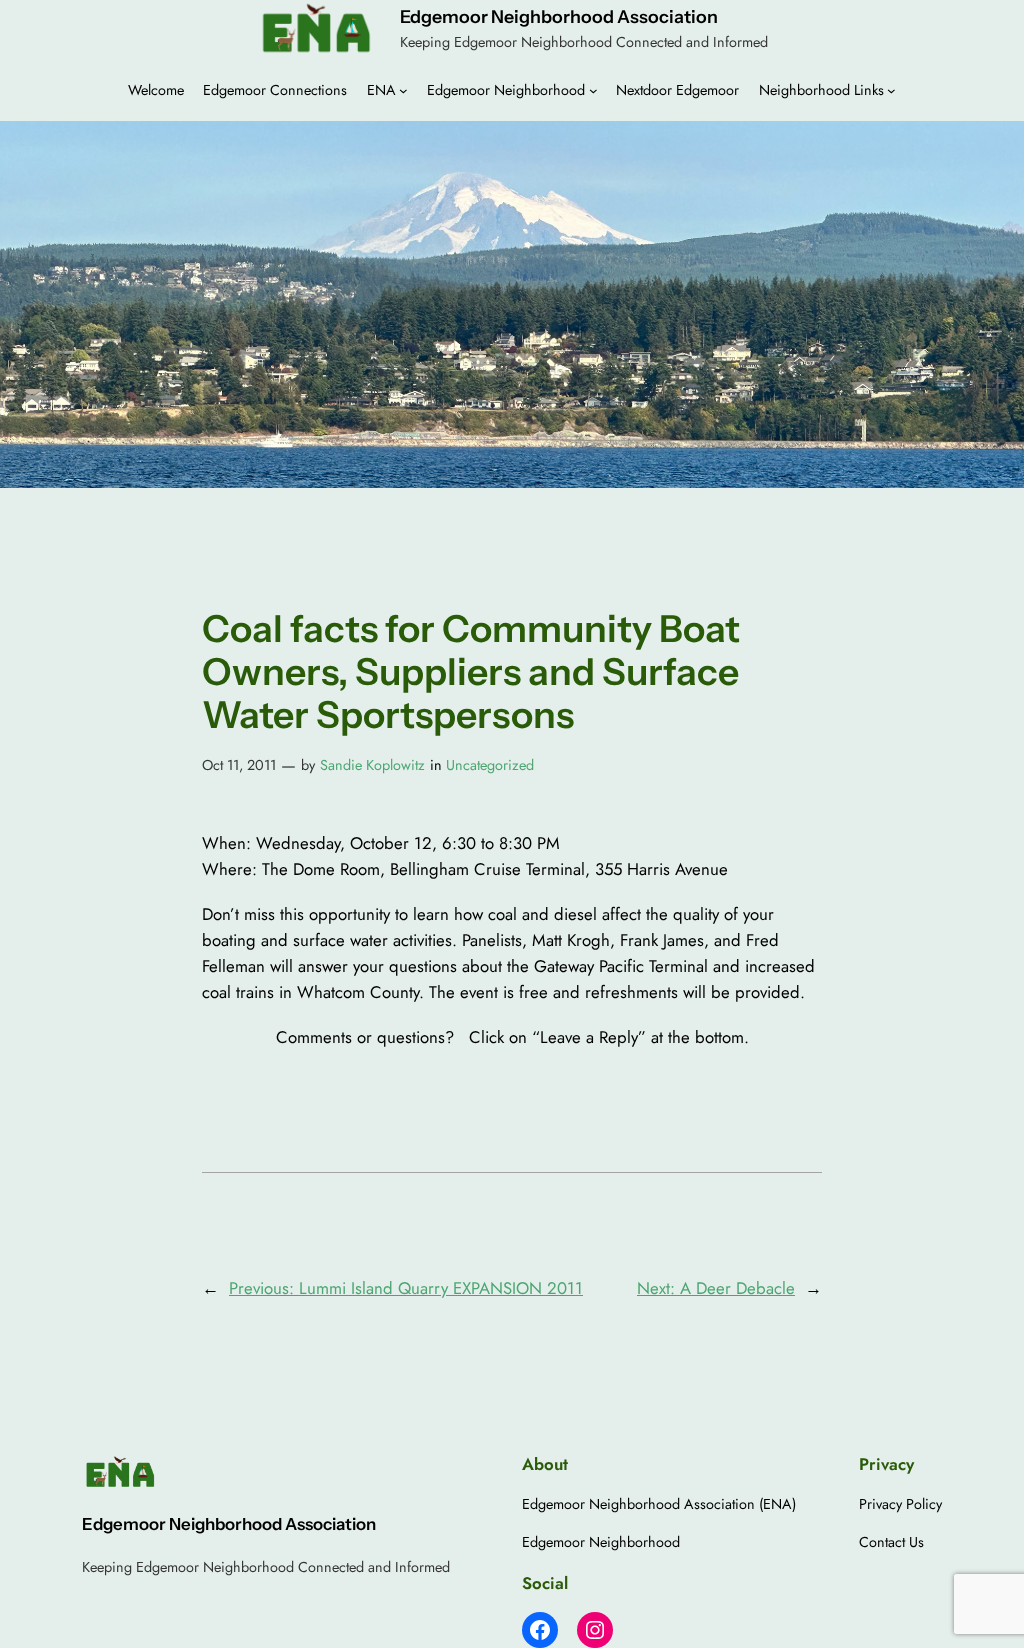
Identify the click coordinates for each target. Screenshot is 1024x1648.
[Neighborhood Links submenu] (891, 90)
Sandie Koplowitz (372, 765)
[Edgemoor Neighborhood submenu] (593, 90)
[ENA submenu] (403, 90)
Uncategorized (490, 765)
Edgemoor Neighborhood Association (559, 16)
